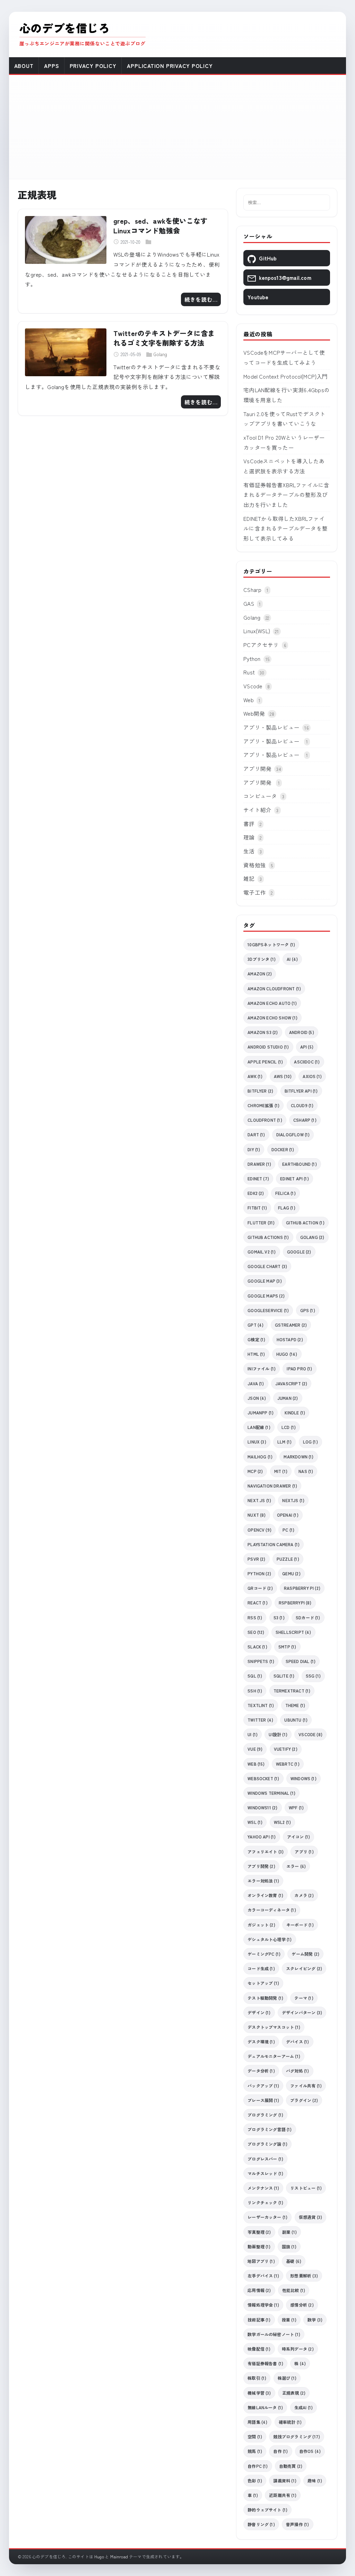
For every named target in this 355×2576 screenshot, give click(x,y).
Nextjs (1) (293, 1500)
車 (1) (253, 2495)
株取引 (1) (257, 2378)
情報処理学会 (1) (263, 2305)
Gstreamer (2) (291, 1325)
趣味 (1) (315, 2480)
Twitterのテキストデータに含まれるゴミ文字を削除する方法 (164, 338)
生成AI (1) (304, 2407)
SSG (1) (313, 1676)
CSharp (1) (305, 1120)
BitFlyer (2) (260, 1091)
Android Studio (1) (268, 1047)
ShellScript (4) (293, 1632)
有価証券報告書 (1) (265, 2363)
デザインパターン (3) (302, 2012)
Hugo (99, 2556)
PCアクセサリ (261, 645)
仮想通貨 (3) (311, 2217)
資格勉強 (255, 865)
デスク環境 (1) (261, 2041)
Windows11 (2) (262, 1807)
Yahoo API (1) (262, 1837)
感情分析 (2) (302, 2305)
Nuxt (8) (257, 1515)
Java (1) (256, 1383)
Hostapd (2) (290, 1339)
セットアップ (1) (263, 1983)
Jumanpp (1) (261, 1412)
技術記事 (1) (259, 2320)
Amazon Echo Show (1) (272, 1018)
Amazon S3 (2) (263, 1032)
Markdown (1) (298, 1457)
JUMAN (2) (288, 1398)
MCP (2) (255, 1471)
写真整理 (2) (259, 2232)
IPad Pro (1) (299, 1368)
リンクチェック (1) (265, 2202)
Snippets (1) (261, 1661)
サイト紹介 (257, 810)
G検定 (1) (256, 1339)
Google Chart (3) (267, 1266)
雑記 (249, 878)
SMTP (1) (287, 1647)
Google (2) (299, 1252)
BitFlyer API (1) (301, 1091)
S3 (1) (279, 1617)
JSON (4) (257, 1398)
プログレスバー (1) (265, 2159)
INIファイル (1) (262, 1368)
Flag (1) (287, 1208)
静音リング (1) (261, 2524)
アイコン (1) (299, 1837)
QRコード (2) (260, 1588)
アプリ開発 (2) (261, 1866)
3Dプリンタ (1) (262, 959)
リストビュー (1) (306, 2188)
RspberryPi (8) (295, 1603)
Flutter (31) (261, 1222)
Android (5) (302, 1032)
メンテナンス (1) (263, 2188)
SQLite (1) (284, 1676)
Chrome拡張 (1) (263, 1105)
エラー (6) (296, 1866)
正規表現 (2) (294, 2393)
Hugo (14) (287, 1354)
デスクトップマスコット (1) (274, 2027)
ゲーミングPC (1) (264, 1954)
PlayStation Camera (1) (274, 1544)
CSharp (252, 589)
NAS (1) (306, 1471)
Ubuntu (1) (296, 1720)
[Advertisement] (178, 127)
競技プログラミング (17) (297, 2436)
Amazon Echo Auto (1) (272, 1003)
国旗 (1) (289, 2246)
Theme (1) (295, 1705)
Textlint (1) (261, 1705)
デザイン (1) (259, 2012)
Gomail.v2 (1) (262, 1252)
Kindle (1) (295, 1412)
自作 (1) (280, 2451)
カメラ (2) (304, 1895)
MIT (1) (281, 1471)
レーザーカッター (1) (267, 2217)
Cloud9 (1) (302, 1105)
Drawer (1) (259, 1164)
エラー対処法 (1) (263, 1881)
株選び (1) (287, 2378)
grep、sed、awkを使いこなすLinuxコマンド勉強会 (161, 226)
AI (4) (292, 959)
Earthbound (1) (300, 1164)
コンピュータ (260, 796)
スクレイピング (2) (304, 1968)
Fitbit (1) (257, 1208)
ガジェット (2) (261, 1925)
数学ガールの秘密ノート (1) (274, 2334)
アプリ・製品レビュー (271, 727)
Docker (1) (283, 1149)
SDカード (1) (308, 1617)
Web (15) (256, 1764)
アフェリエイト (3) (266, 1851)
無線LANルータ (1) (265, 2407)
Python (252, 658)
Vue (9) (255, 1749)
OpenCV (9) (259, 1530)
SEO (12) (256, 1632)
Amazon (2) (260, 973)
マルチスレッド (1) (265, 2173)
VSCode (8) (310, 1734)
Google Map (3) (265, 1281)
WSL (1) (255, 1822)
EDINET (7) (258, 1178)
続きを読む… (201, 299)
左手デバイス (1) (263, 2276)
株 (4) (300, 2363)
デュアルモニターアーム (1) (274, 2056)
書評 (249, 824)
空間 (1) (255, 2436)
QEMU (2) (291, 1573)
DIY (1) (254, 1149)
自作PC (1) (258, 2466)
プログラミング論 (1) (267, 2144)
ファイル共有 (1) (306, 2086)
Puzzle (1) (288, 1559)
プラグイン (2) (304, 2100)
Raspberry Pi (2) (302, 1588)
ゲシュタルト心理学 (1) (270, 1939)
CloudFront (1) (265, 1120)
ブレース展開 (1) (263, 2100)
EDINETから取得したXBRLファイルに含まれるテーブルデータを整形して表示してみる (285, 528)
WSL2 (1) (283, 1822)
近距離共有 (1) (283, 2495)
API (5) (307, 1047)
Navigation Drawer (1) (272, 1486)
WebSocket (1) (263, 1778)
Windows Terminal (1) (271, 1793)
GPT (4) (256, 1325)
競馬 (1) (255, 2451)
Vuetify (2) (286, 1749)
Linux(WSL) (257, 631)
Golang (160, 354)
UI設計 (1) (278, 1734)
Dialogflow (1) (293, 1134)
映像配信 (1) (259, 2349)
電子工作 (255, 892)
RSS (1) (255, 1617)
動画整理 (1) (259, 2246)
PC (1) (288, 1530)
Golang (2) (312, 1237)
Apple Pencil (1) (265, 1062)
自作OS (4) (310, 2451)
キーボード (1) (300, 1925)
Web (249, 700)
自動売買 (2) (291, 2466)
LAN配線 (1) (259, 1427)
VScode (253, 686)
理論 (249, 837)
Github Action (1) (305, 1222)
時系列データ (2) (298, 2349)
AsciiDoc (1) (307, 1062)
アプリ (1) (304, 1851)
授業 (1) (289, 2320)
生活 (249, 851)
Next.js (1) (259, 1500)
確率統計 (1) (290, 2422)
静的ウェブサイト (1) (267, 2510)
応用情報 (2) (259, 2290)
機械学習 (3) (259, 2393)
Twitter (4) (260, 1720)
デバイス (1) (298, 2041)
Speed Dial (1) (301, 1661)
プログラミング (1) (265, 2115)
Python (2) (259, 1573)
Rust (249, 672)
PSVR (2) (257, 1559)
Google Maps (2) (266, 1296)
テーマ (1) (304, 1998)
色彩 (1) (255, 2480)
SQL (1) (255, 1676)
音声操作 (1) (298, 2524)
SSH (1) (255, 1691)
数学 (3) (315, 2320)
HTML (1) (256, 1354)
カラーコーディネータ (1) (272, 1910)
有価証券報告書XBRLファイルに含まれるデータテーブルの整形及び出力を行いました (286, 495)
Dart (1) (256, 1134)
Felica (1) (285, 1193)
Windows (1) (304, 1778)
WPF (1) (296, 1807)
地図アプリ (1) (261, 2261)
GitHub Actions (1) (268, 1237)
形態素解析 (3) (304, 2276)
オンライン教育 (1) (265, 1895)
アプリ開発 (257, 768)
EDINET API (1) (295, 1178)
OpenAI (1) (288, 1515)
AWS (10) (283, 1076)
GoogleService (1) (268, 1310)
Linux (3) (257, 1442)
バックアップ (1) (263, 2086)
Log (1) (310, 1442)
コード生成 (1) (261, 1968)
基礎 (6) (294, 2261)
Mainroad (119, 2556)
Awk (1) (255, 1076)
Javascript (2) (291, 1383)
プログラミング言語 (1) (270, 2129)
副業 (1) (289, 2232)
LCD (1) (289, 1427)
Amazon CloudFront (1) (274, 988)
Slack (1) (257, 1647)
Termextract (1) (292, 1691)
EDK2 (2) (256, 1193)
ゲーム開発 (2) (305, 1954)
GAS (249, 603)
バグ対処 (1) (298, 2071)
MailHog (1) (260, 1457)
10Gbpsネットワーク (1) (271, 944)
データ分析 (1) (261, 2071)
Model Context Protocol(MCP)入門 (285, 376)
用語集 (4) (257, 2422)
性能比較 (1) (294, 2290)
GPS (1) (308, 1310)
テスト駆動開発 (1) (265, 1998)
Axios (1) (312, 1076)
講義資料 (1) (285, 2480)
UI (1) (253, 1734)
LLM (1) (284, 1442)
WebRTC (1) (288, 1764)
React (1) (258, 1603)
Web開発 (254, 713)
